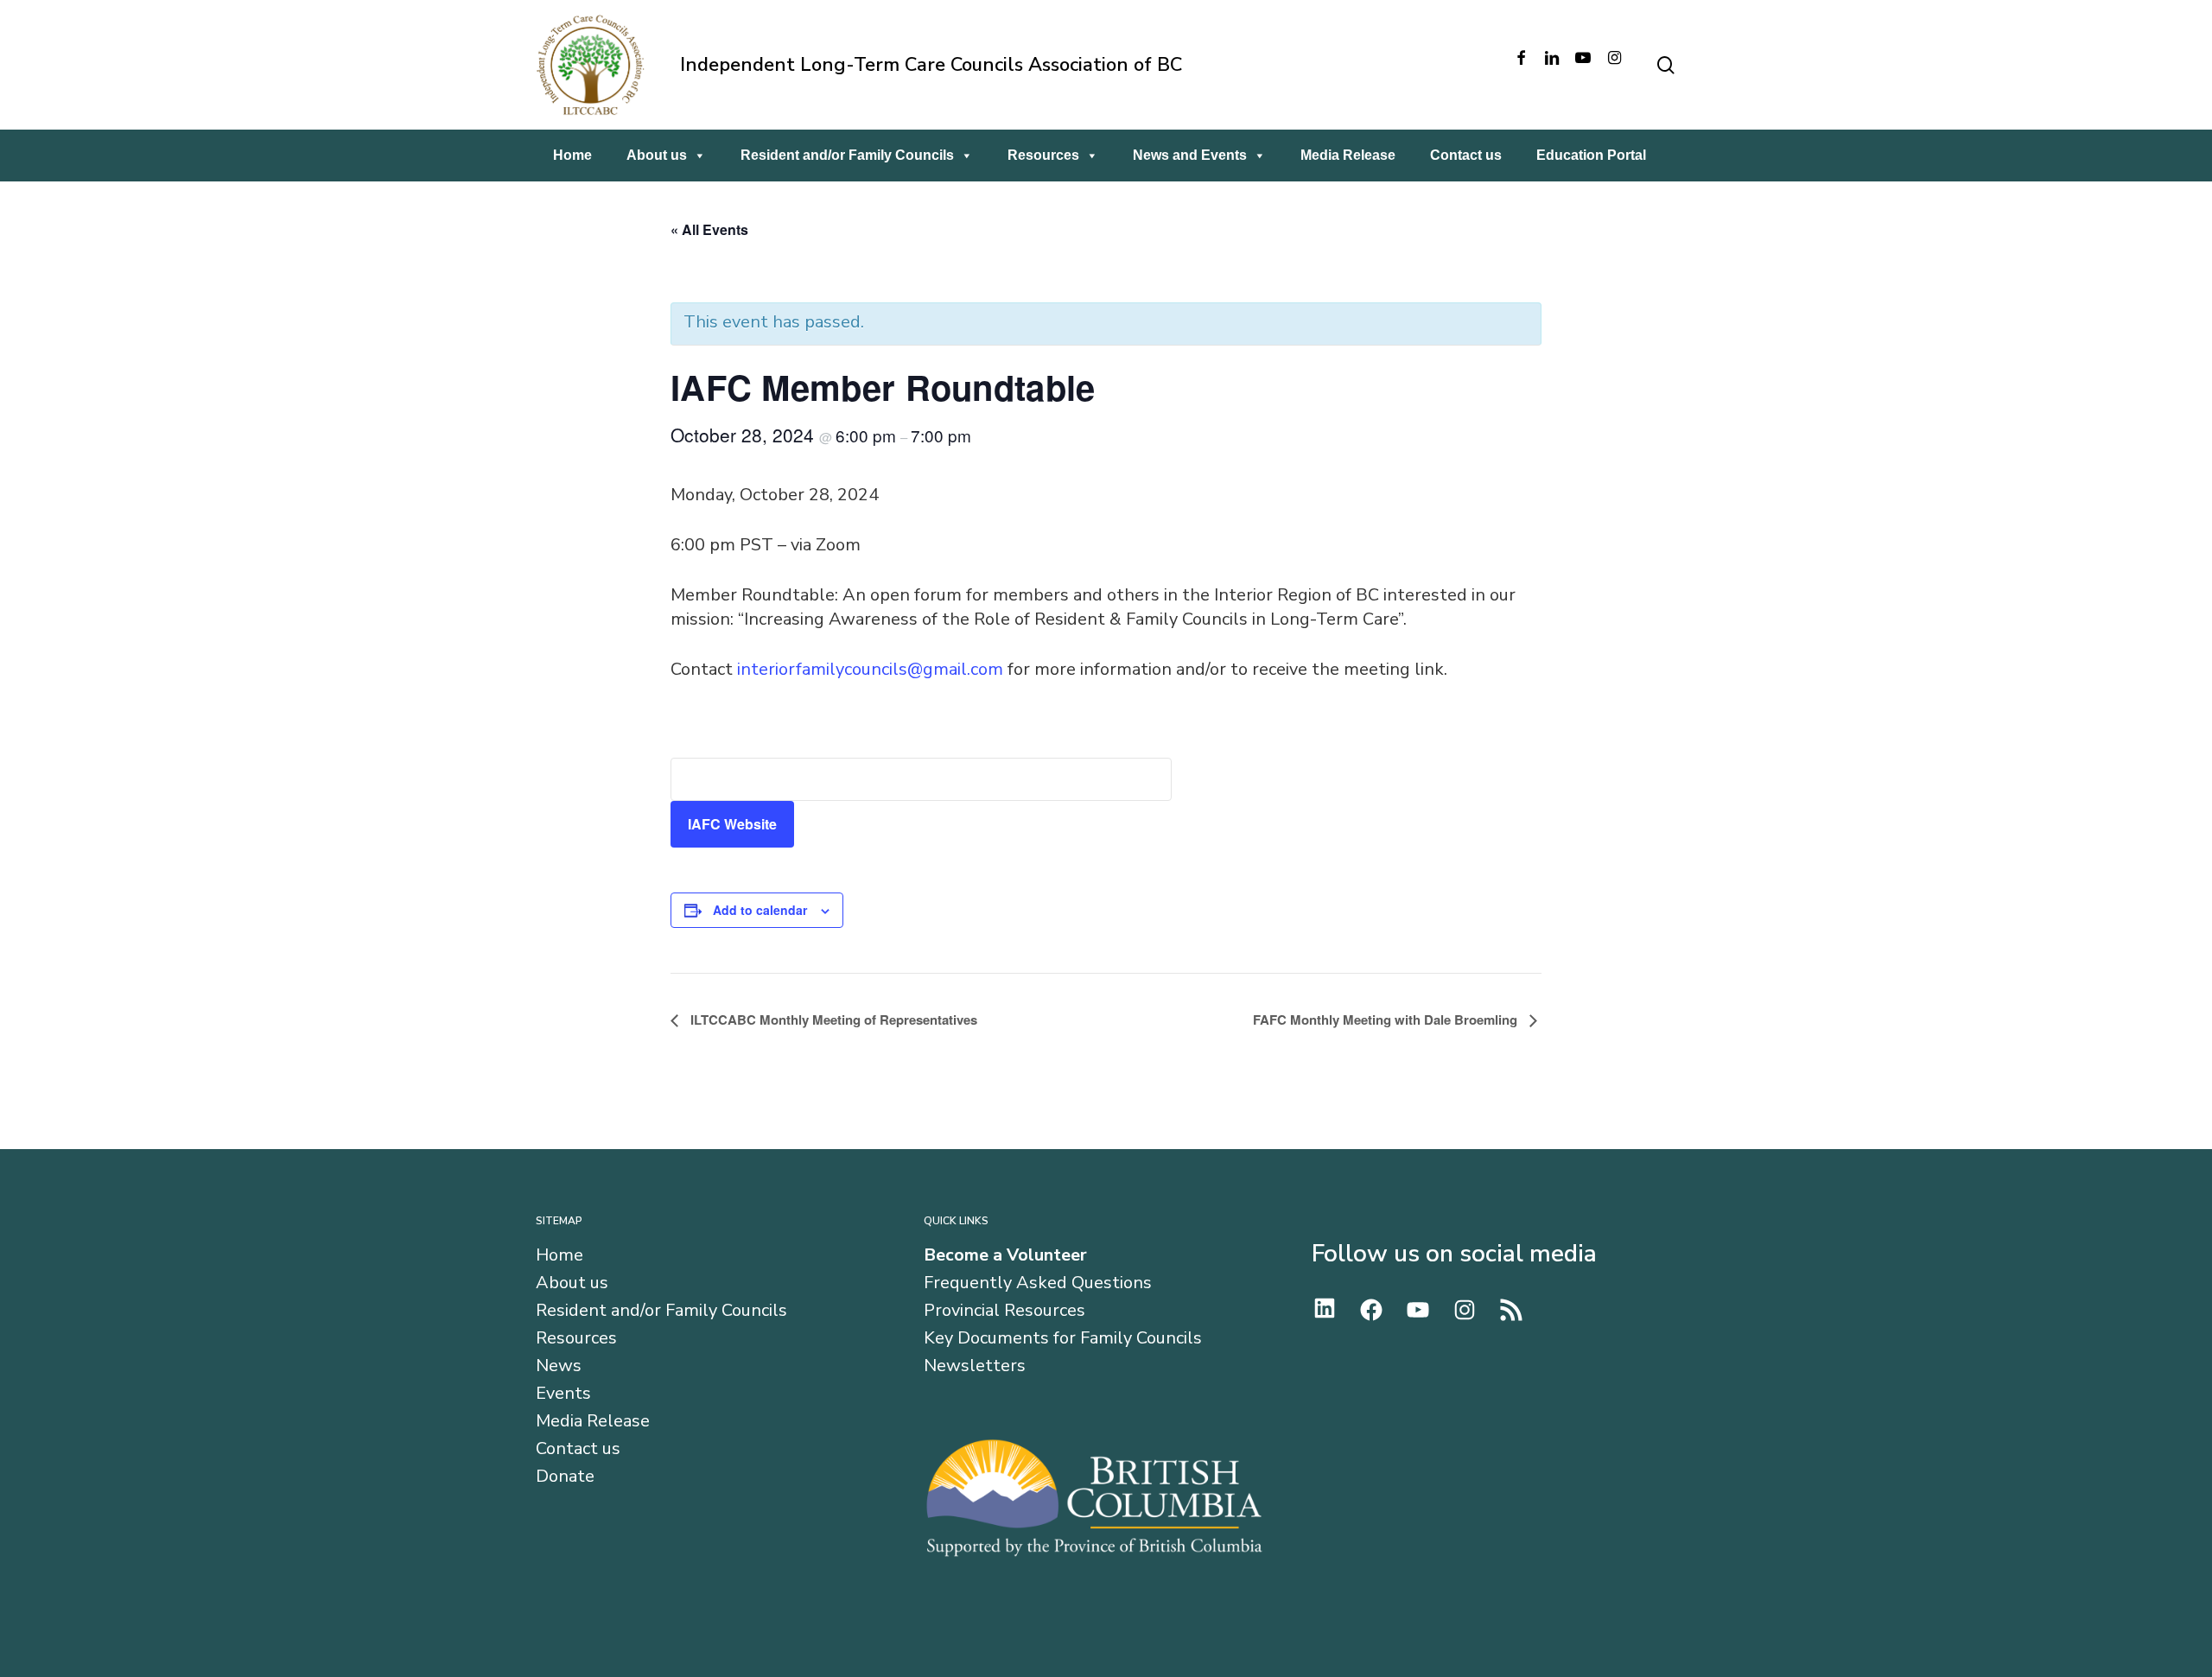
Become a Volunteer (1005, 1255)
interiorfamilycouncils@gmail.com (870, 669)
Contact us (1466, 155)
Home (572, 155)
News (559, 1366)
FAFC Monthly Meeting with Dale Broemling (1387, 1020)
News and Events (1190, 155)
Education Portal (1591, 155)
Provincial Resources (1004, 1311)
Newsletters (975, 1366)
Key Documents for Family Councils (1063, 1338)
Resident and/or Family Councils (847, 155)
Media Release (1348, 155)
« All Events (709, 229)
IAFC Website (732, 824)
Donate (565, 1477)
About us (657, 155)
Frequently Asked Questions (1038, 1283)
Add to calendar (760, 910)
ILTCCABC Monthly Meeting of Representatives (832, 1020)
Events (563, 1394)
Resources (1043, 155)
